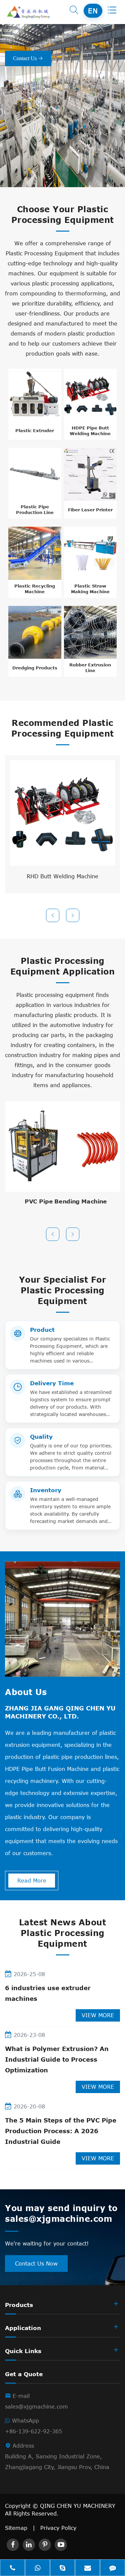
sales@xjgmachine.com (36, 2407)
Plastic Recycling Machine (35, 589)
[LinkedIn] (29, 2545)
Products (19, 2305)
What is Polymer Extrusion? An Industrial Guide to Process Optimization (57, 2059)
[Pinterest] (45, 2545)
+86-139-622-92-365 (33, 2431)
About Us (26, 1692)
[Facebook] (13, 2545)
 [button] (53, 916)
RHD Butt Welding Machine (62, 876)
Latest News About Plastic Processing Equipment (63, 1933)
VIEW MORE (98, 2015)
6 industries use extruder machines (48, 1993)
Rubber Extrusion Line (90, 668)
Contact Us (28, 58)
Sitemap (16, 2528)
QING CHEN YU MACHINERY (78, 2506)
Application (23, 2328)
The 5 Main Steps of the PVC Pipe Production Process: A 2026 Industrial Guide (61, 2131)
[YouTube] (61, 2545)
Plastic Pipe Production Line (35, 509)
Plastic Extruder (35, 430)
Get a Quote (24, 2374)
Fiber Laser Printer (90, 510)
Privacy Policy (58, 2528)
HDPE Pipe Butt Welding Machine (90, 431)
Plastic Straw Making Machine (90, 589)
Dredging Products (35, 668)
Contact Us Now (36, 2264)
